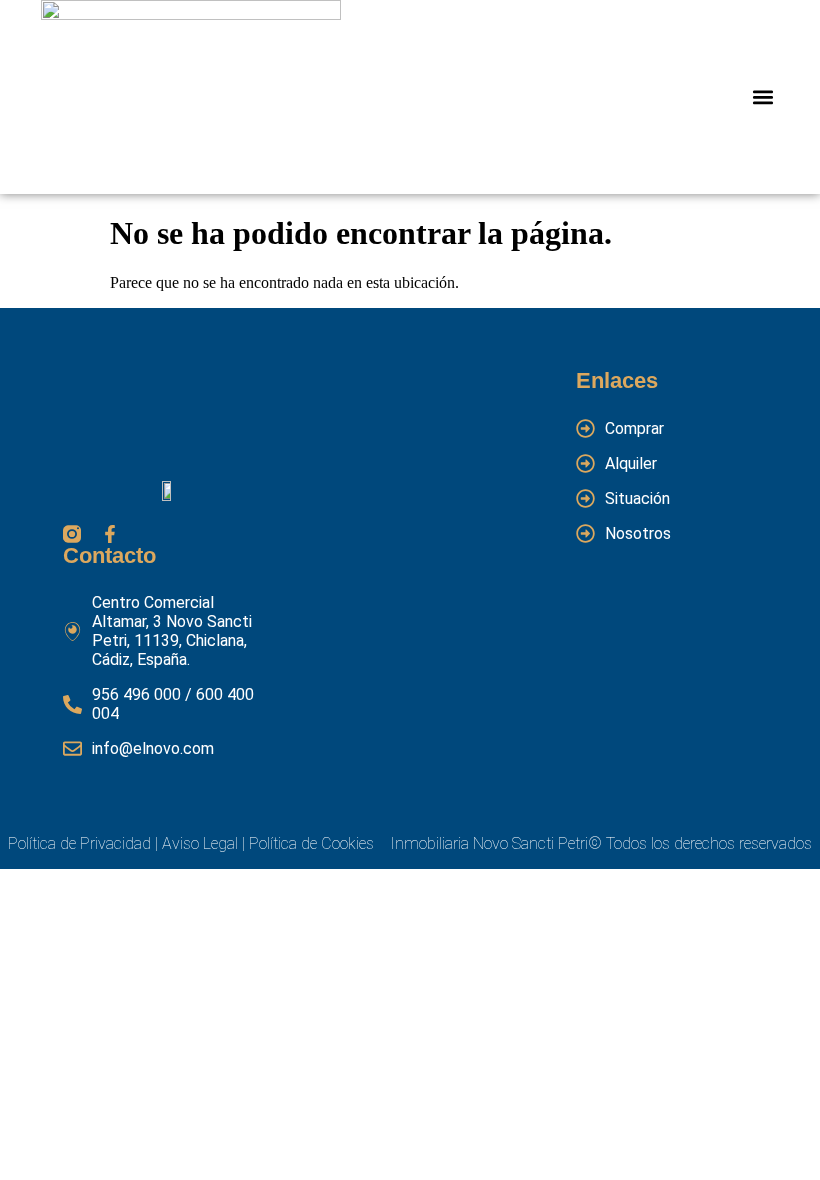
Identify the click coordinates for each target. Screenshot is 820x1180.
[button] (762, 97)
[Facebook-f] (110, 534)
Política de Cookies (311, 843)
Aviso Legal (198, 843)
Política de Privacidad (79, 843)
